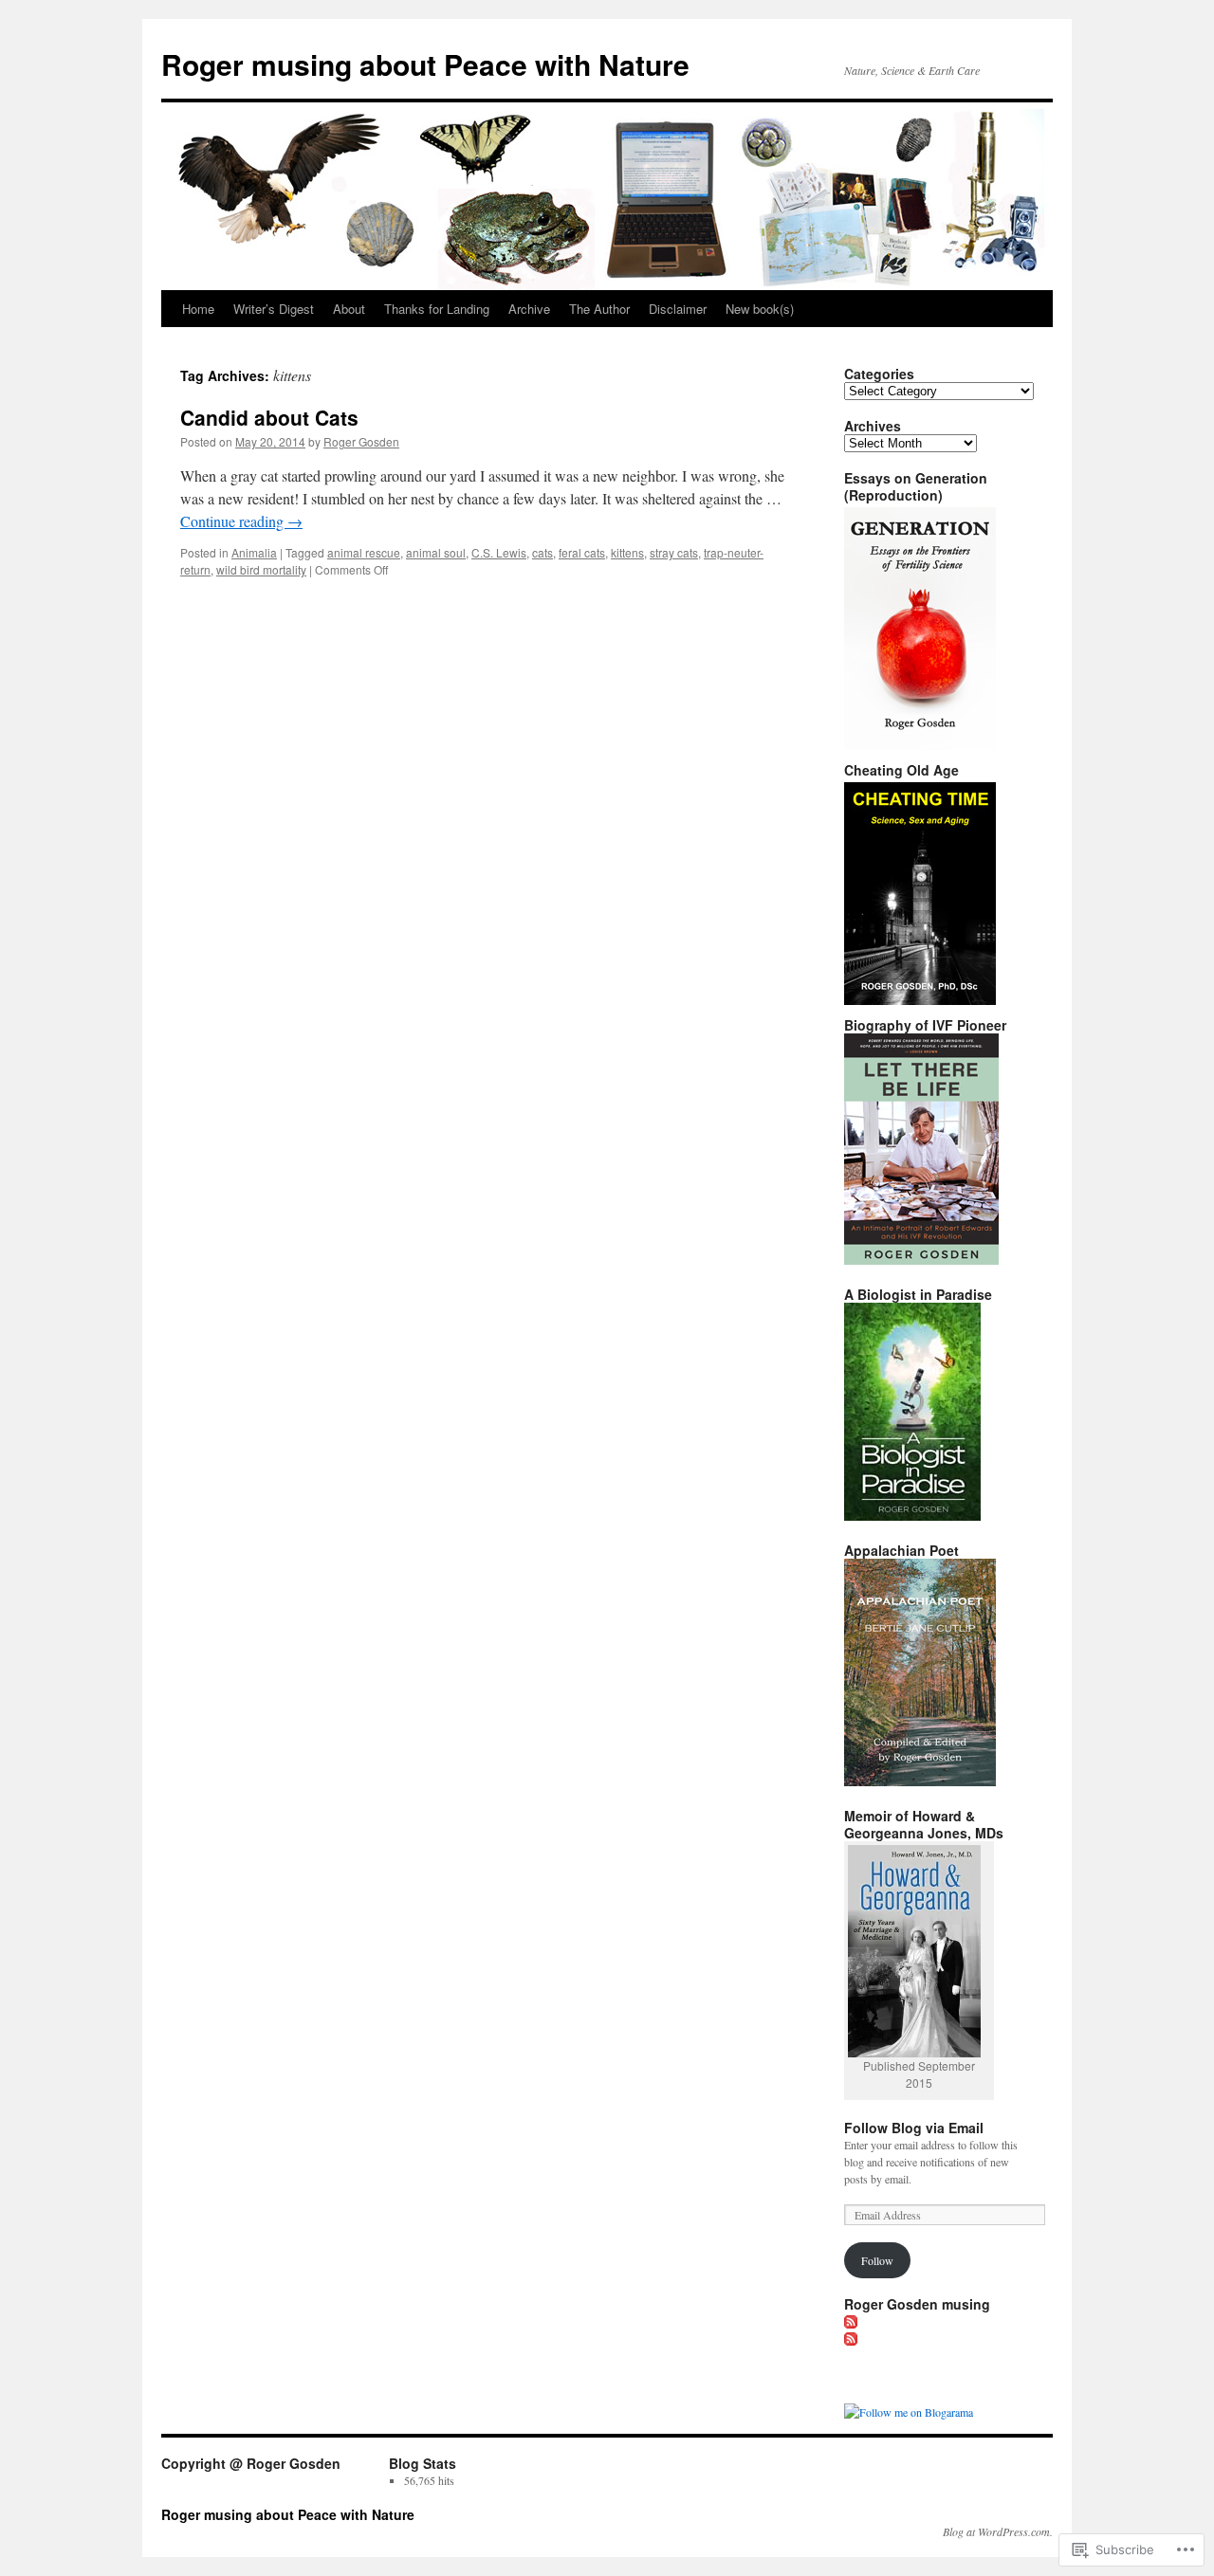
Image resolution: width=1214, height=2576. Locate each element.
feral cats (582, 552)
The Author (599, 309)
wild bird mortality (261, 569)
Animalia (254, 552)
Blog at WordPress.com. (998, 2531)
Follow (877, 2260)
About (349, 309)
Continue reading (241, 521)
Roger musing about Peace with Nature (425, 64)
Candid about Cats (269, 417)
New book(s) (760, 309)
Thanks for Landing (437, 309)
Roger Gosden (361, 441)
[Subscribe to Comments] (852, 2338)
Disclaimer (678, 309)
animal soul (436, 552)
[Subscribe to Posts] (852, 2321)
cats (543, 552)
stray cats (674, 552)
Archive (529, 309)
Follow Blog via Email (914, 2128)
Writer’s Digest (274, 309)
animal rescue (364, 552)
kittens (627, 552)
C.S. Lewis (499, 552)
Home (198, 309)
